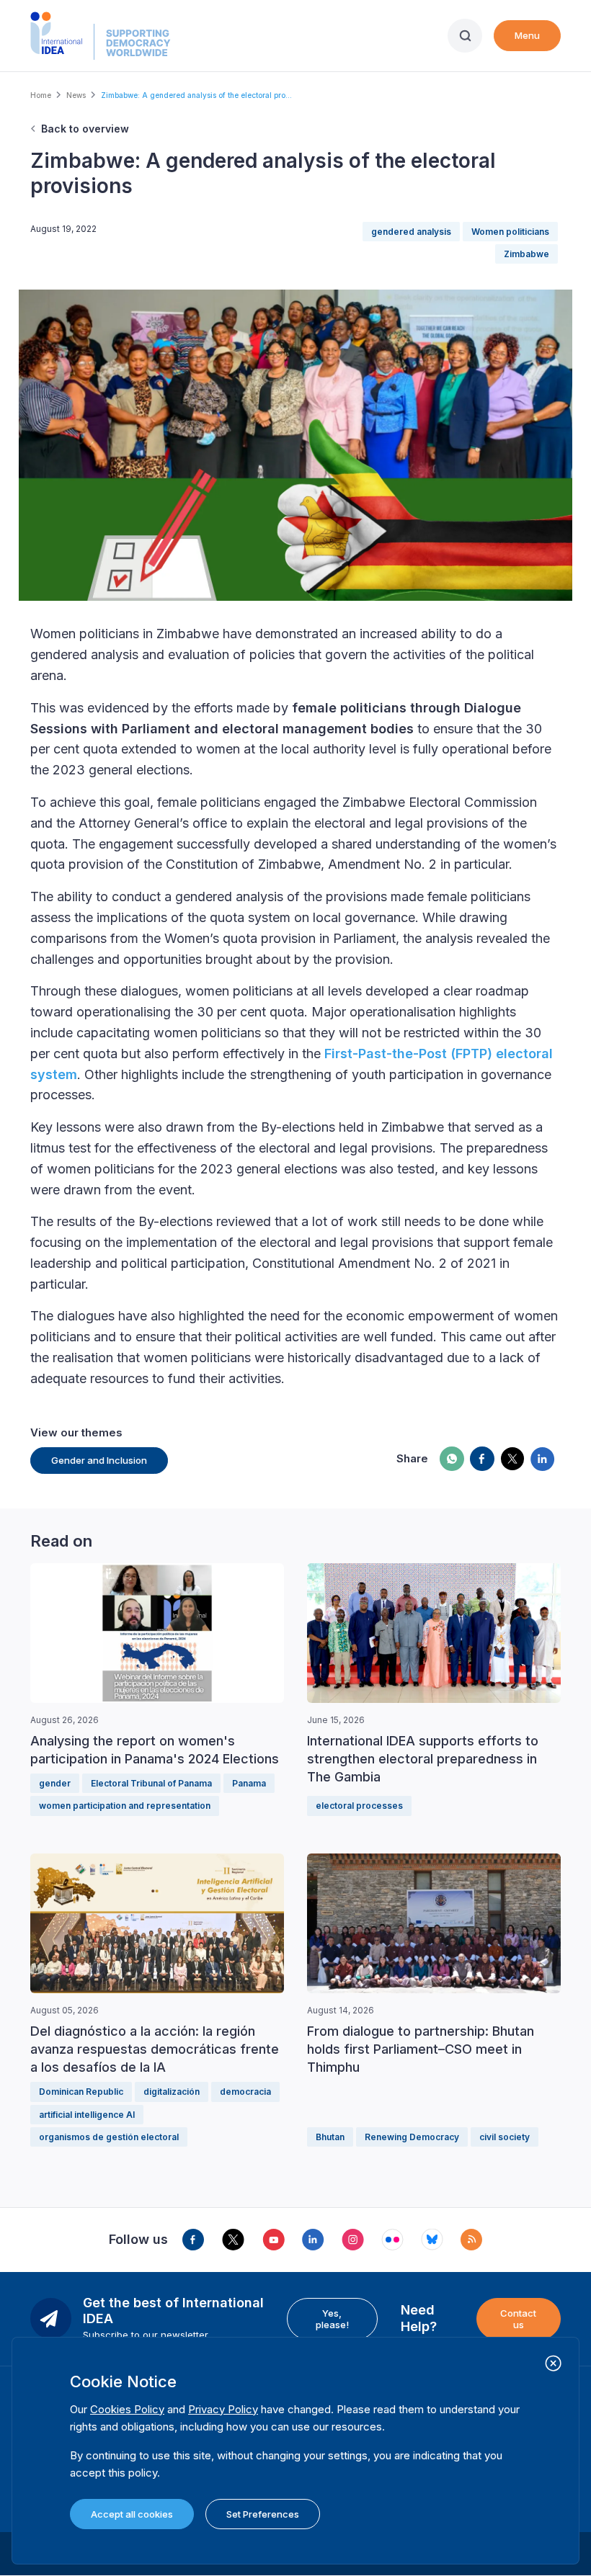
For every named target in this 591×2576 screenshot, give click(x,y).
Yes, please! (332, 2319)
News (76, 95)
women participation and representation (125, 1806)
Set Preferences (263, 2514)
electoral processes (359, 1806)
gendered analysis (411, 232)
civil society (505, 2137)
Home (41, 95)
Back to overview (85, 129)
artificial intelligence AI (87, 2115)
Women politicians (510, 232)
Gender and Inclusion (99, 1460)
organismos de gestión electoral (109, 2137)
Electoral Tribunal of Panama (151, 1783)
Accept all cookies (132, 2514)
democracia (245, 2092)
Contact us (518, 2319)
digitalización (172, 2092)
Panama (249, 1783)
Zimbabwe (526, 254)
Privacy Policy (223, 2409)
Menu (527, 35)
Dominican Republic (81, 2092)
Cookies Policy (127, 2409)
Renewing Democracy (412, 2137)
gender (55, 1783)
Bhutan (330, 2137)
